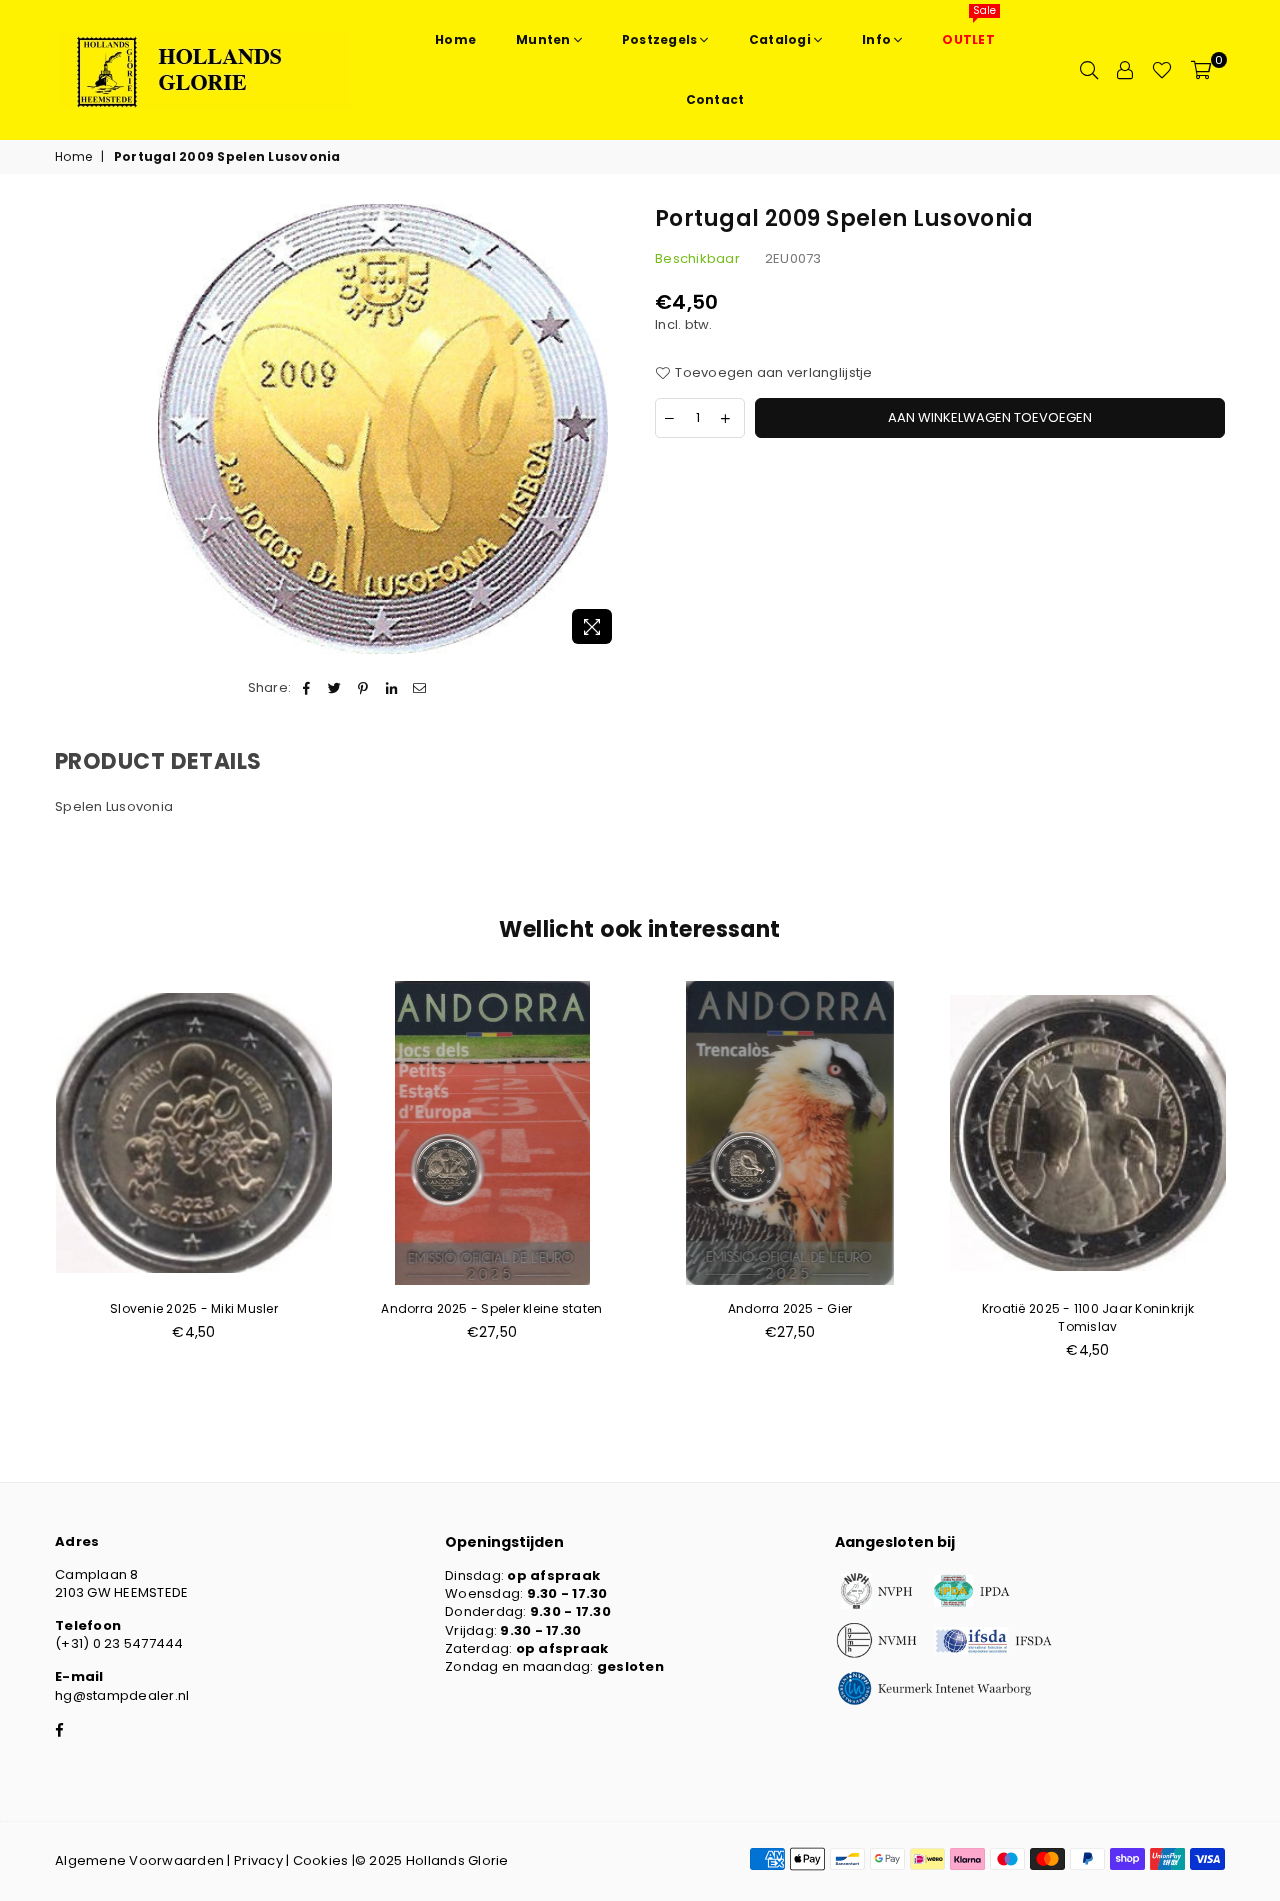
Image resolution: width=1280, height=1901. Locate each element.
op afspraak (553, 1575)
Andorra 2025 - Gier (790, 1308)
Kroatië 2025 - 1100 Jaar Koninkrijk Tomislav (1088, 1317)
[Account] (1125, 70)
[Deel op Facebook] (306, 688)
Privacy (258, 1860)
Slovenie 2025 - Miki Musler (194, 1308)
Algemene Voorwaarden (139, 1860)
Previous (22, 1180)
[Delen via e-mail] (419, 688)
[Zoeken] (1089, 70)
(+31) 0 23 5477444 (119, 1643)
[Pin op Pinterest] (363, 688)
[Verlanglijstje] (1162, 70)
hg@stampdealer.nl (122, 1695)
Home (73, 157)
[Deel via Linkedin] (391, 688)
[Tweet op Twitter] (335, 688)
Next (1257, 1180)
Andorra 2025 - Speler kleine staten (491, 1308)
